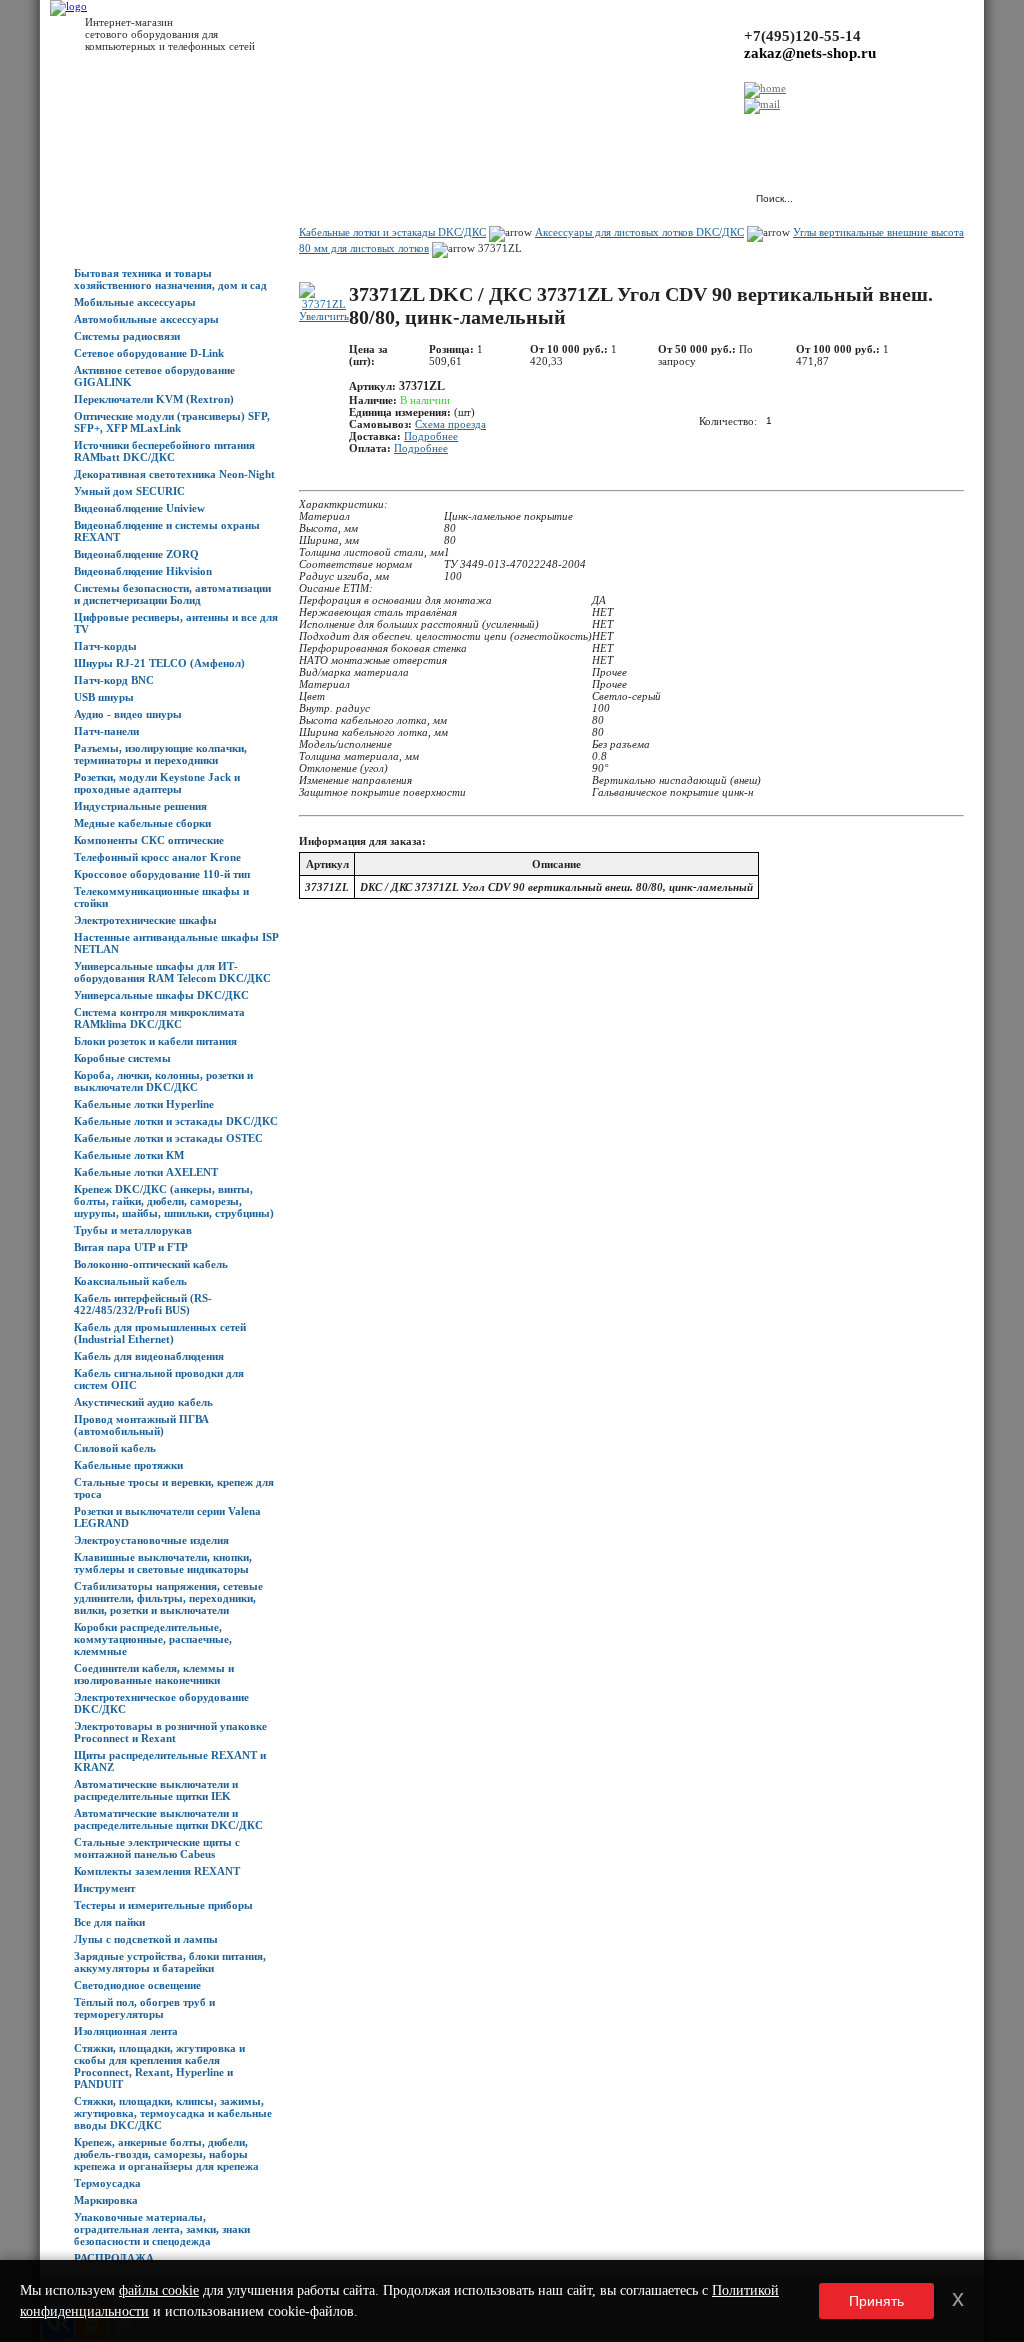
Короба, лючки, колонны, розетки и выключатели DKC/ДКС (163, 1081)
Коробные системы (122, 1058)
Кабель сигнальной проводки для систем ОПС (159, 1379)
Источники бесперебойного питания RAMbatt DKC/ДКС (164, 451)
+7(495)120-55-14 (802, 36)
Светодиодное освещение (137, 1985)
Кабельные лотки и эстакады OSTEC (168, 1138)
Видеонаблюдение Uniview (139, 508)
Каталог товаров (166, 131)
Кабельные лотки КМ (129, 1155)
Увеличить (324, 316)
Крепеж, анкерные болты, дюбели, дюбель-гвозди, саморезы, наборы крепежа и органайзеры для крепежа (166, 2154)
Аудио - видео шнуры (128, 714)
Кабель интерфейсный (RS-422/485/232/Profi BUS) (143, 1304)
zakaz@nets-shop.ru (810, 53)
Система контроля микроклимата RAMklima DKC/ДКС (159, 1018)
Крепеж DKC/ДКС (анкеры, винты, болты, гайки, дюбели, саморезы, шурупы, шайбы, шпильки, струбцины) (174, 1201)
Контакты (407, 131)
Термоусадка (107, 2183)
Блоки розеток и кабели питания (155, 1041)
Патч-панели (106, 731)
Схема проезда (450, 424)
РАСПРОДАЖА (114, 2258)
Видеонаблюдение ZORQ (136, 554)
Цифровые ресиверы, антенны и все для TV (176, 623)
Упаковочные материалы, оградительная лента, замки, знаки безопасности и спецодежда (162, 2229)
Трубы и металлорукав (133, 1230)
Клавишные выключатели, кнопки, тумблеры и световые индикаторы (163, 1563)
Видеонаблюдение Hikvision (143, 571)
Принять (876, 2301)
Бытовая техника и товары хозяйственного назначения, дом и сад (170, 279)
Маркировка (106, 2200)
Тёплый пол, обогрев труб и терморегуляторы (144, 2008)
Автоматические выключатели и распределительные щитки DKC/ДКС (168, 1819)
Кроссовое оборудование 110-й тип (162, 874)
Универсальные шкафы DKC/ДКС (161, 995)
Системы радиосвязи (127, 336)
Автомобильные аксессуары (146, 319)
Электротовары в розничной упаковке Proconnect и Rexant (170, 1732)
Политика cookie (650, 131)
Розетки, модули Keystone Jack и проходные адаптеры (157, 783)
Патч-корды (105, 646)
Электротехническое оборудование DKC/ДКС (161, 1703)
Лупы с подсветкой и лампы (146, 1939)
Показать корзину (528, 189)
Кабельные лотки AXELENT (146, 1172)
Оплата (353, 131)
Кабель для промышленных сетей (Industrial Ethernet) (160, 1333)
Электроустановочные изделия (151, 1540)
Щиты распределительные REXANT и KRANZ (170, 1761)
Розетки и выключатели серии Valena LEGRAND (167, 1517)
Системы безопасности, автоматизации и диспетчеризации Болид (172, 594)
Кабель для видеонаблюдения (149, 1356)
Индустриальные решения (140, 806)
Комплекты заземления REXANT (157, 1871)
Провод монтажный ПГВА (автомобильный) (141, 1425)
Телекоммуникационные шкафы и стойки (161, 897)
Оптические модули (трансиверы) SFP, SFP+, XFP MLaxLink (172, 422)
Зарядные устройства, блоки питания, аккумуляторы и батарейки (170, 1962)
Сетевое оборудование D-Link (149, 353)
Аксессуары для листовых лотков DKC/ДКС (639, 232)
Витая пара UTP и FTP (131, 1247)
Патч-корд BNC (114, 680)
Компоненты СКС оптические (149, 840)
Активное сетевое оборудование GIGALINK (154, 376)
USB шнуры (104, 697)
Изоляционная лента (126, 2031)
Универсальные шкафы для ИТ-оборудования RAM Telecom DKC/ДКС (172, 972)
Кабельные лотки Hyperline (144, 1104)
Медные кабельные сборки (142, 823)
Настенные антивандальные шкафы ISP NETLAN (176, 943)
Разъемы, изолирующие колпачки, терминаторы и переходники (160, 754)
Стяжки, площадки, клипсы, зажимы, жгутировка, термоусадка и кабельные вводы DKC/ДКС (173, 2113)
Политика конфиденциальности (520, 131)
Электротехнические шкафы (145, 920)
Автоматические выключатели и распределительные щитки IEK (156, 1790)
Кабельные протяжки (128, 1465)
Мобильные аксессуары (135, 302)
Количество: (728, 420)
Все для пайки (109, 1922)
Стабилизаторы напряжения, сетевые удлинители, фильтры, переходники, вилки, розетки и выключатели (168, 1598)
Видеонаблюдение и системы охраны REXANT (167, 531)
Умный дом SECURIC (129, 491)
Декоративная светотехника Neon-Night (174, 474)
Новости (241, 131)
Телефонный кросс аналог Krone (157, 857)
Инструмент (104, 1888)
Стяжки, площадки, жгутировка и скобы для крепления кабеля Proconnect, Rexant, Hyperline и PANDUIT (159, 2066)
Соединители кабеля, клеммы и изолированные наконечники (154, 1674)
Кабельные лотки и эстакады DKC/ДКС (176, 1121)
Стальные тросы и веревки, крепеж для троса (174, 1488)
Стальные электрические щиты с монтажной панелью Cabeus (157, 1848)
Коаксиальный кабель (130, 1281)
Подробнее (431, 436)
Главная (94, 131)
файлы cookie (159, 2290)
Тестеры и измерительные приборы (163, 1905)
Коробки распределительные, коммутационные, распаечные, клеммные (153, 1639)
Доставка (299, 131)
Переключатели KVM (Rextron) (154, 399)
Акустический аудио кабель (143, 1402)
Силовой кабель (115, 1448)
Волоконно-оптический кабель (151, 1264)
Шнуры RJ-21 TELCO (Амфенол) (159, 663)
